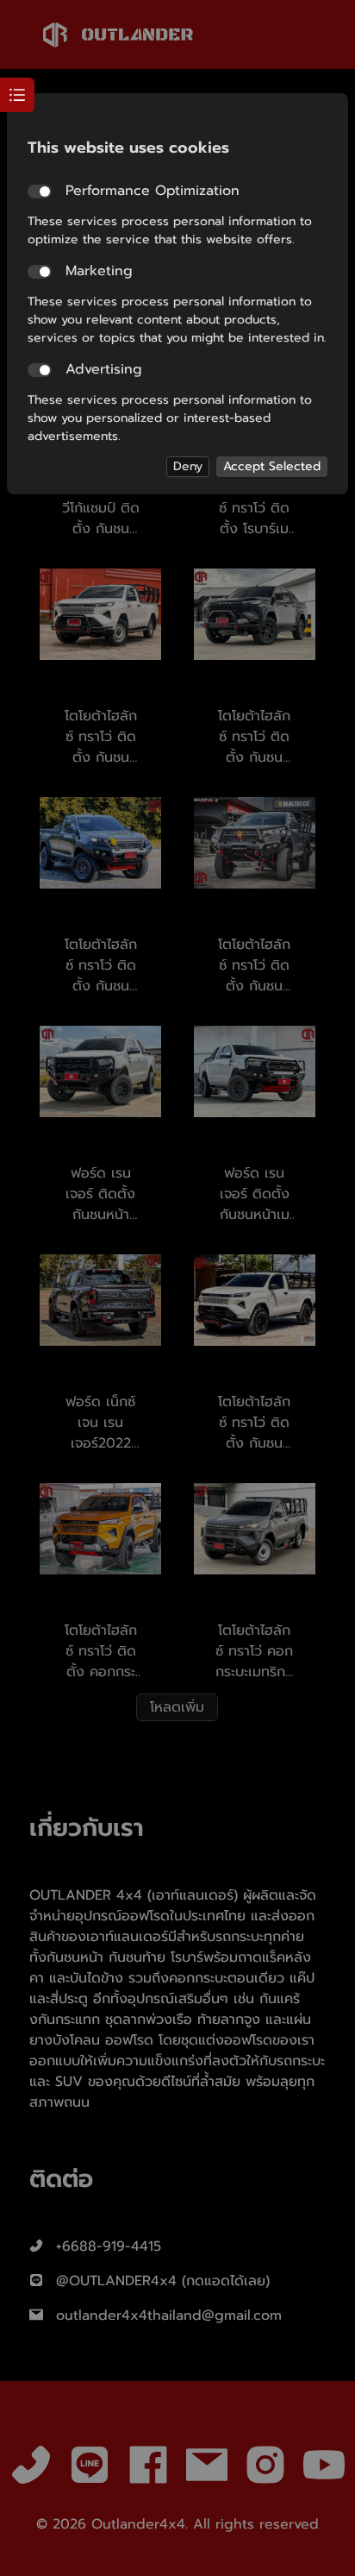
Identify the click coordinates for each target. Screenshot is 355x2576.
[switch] (40, 192)
